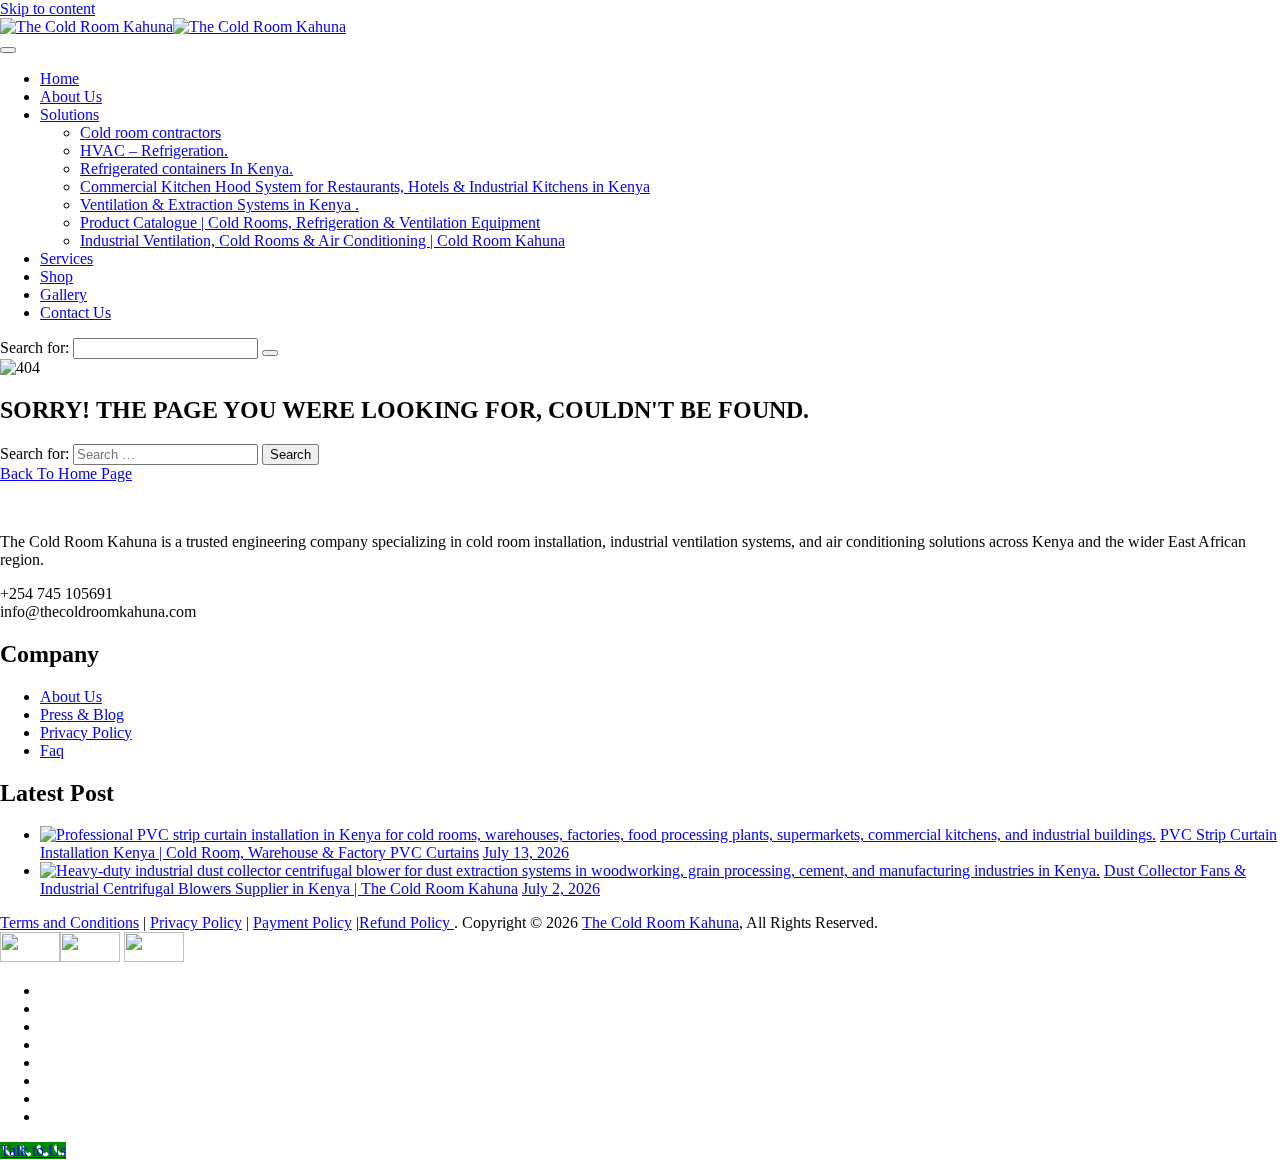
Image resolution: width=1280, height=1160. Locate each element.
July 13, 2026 (526, 852)
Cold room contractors (150, 132)
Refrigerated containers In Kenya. (186, 168)
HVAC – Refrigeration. (154, 150)
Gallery (63, 294)
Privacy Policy (86, 732)
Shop (56, 276)
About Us (71, 96)
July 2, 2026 (561, 888)
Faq (52, 750)
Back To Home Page (66, 473)
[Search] (270, 353)
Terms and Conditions (69, 922)
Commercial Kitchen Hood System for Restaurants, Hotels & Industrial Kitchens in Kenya (365, 186)
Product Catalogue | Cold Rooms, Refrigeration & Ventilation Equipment (310, 222)
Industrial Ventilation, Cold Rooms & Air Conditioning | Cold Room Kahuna (322, 240)
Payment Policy (302, 922)
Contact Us (75, 312)
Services (66, 258)
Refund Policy (406, 922)
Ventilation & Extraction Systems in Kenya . (219, 204)
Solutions (69, 114)
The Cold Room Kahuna (660, 922)
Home (59, 78)
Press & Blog (82, 714)
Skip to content (47, 8)
